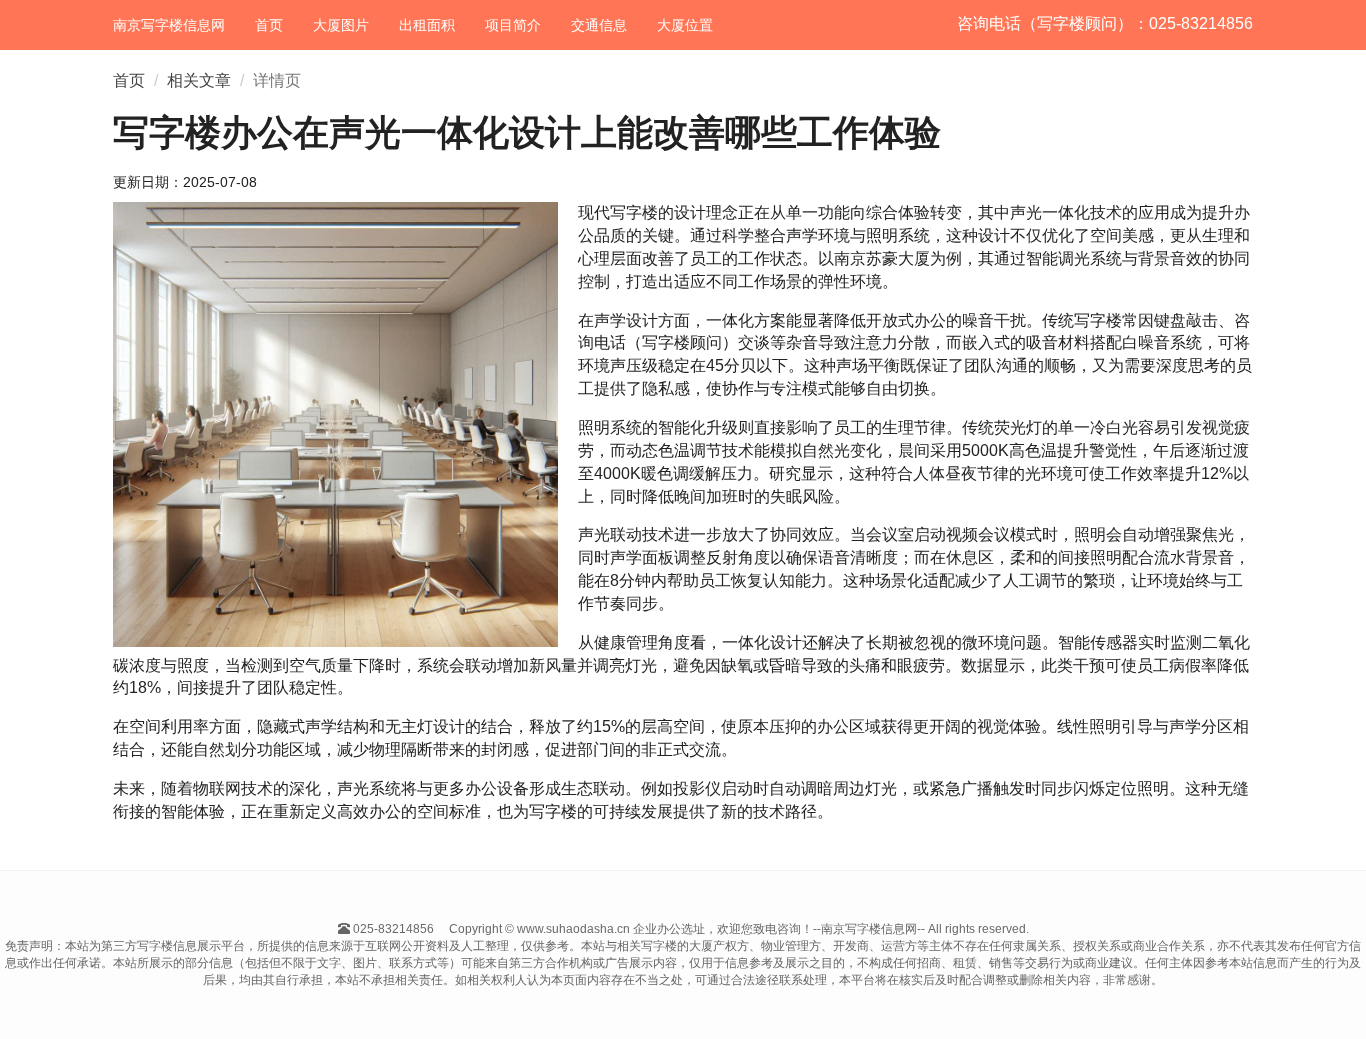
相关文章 (199, 80)
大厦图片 (341, 25)
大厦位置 (685, 25)
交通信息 (599, 25)
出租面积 (427, 25)
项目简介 (513, 25)
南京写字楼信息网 (169, 25)
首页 (269, 25)
